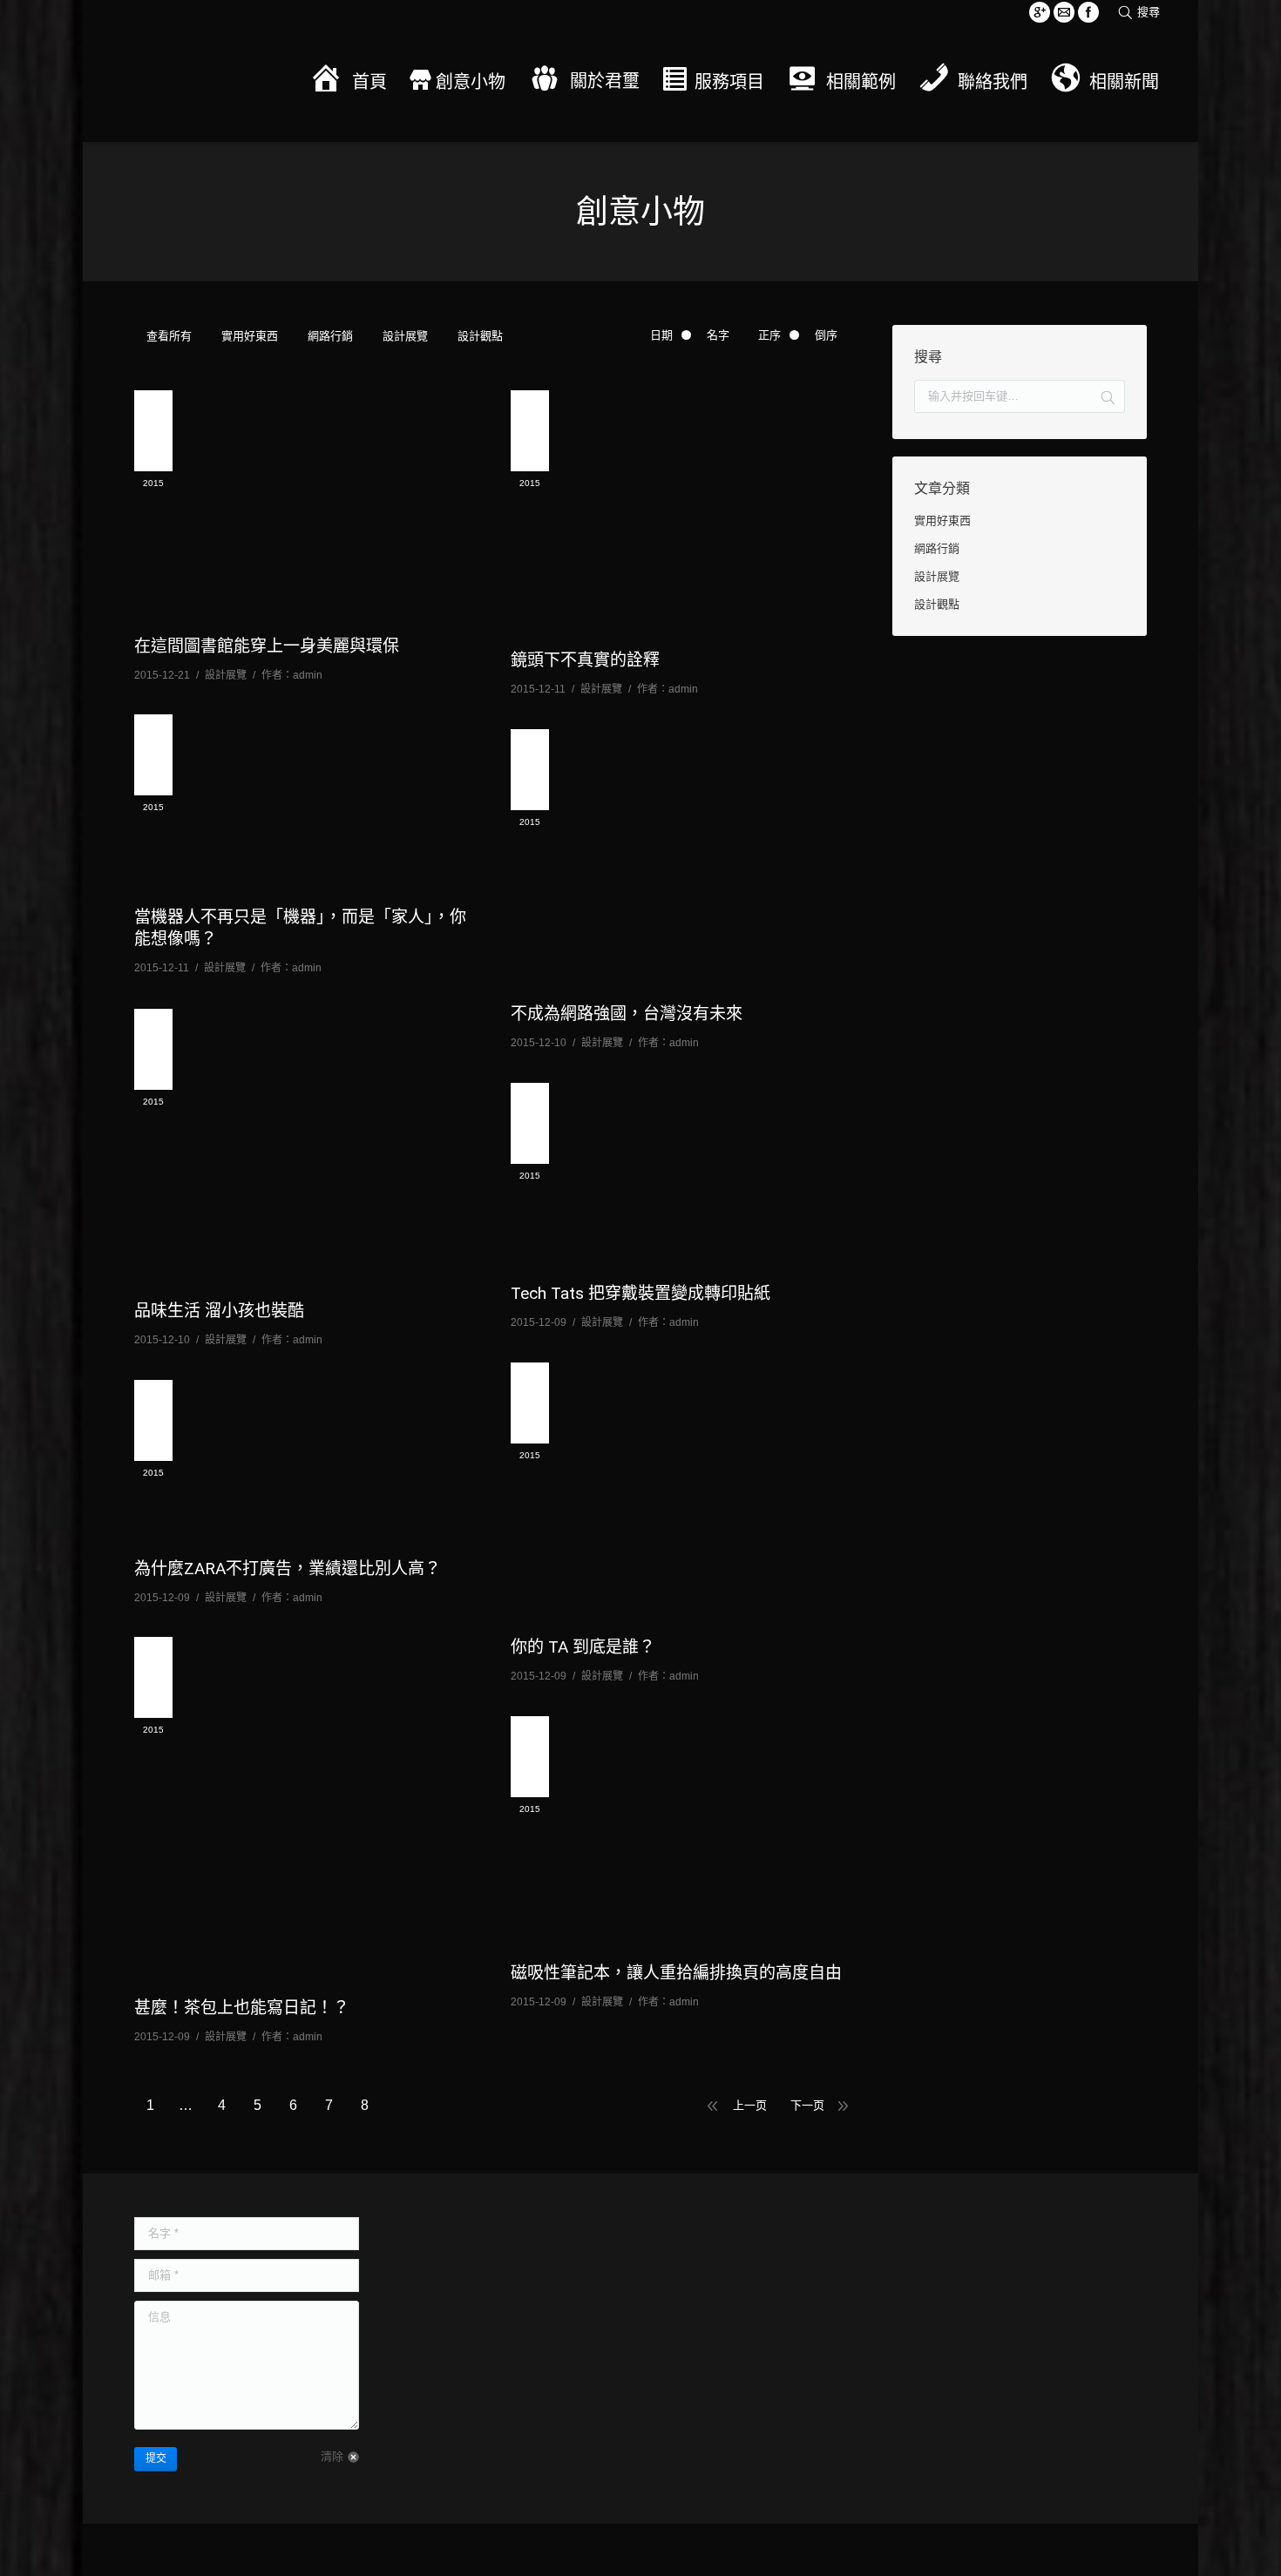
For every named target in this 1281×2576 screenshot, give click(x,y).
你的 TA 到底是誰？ (583, 1647)
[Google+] (1040, 12)
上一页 (750, 2105)
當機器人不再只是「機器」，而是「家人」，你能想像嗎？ (300, 928)
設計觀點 (480, 336)
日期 (661, 335)
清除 (332, 2456)
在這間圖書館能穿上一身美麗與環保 (267, 646)
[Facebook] (1088, 12)
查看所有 (169, 336)
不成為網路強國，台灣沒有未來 (627, 1014)
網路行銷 (330, 336)
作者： (292, 675)
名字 (718, 335)
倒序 (826, 335)
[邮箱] (1064, 12)
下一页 (807, 2105)
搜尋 (1149, 12)
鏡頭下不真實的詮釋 (585, 660)
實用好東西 (250, 336)
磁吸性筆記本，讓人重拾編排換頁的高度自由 (676, 1973)
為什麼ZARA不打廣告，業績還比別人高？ (288, 1569)
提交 (156, 2458)
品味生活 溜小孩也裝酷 (219, 1311)
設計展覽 (405, 336)
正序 (769, 335)
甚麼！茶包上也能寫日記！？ (242, 2008)
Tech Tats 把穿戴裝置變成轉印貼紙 (640, 1293)
